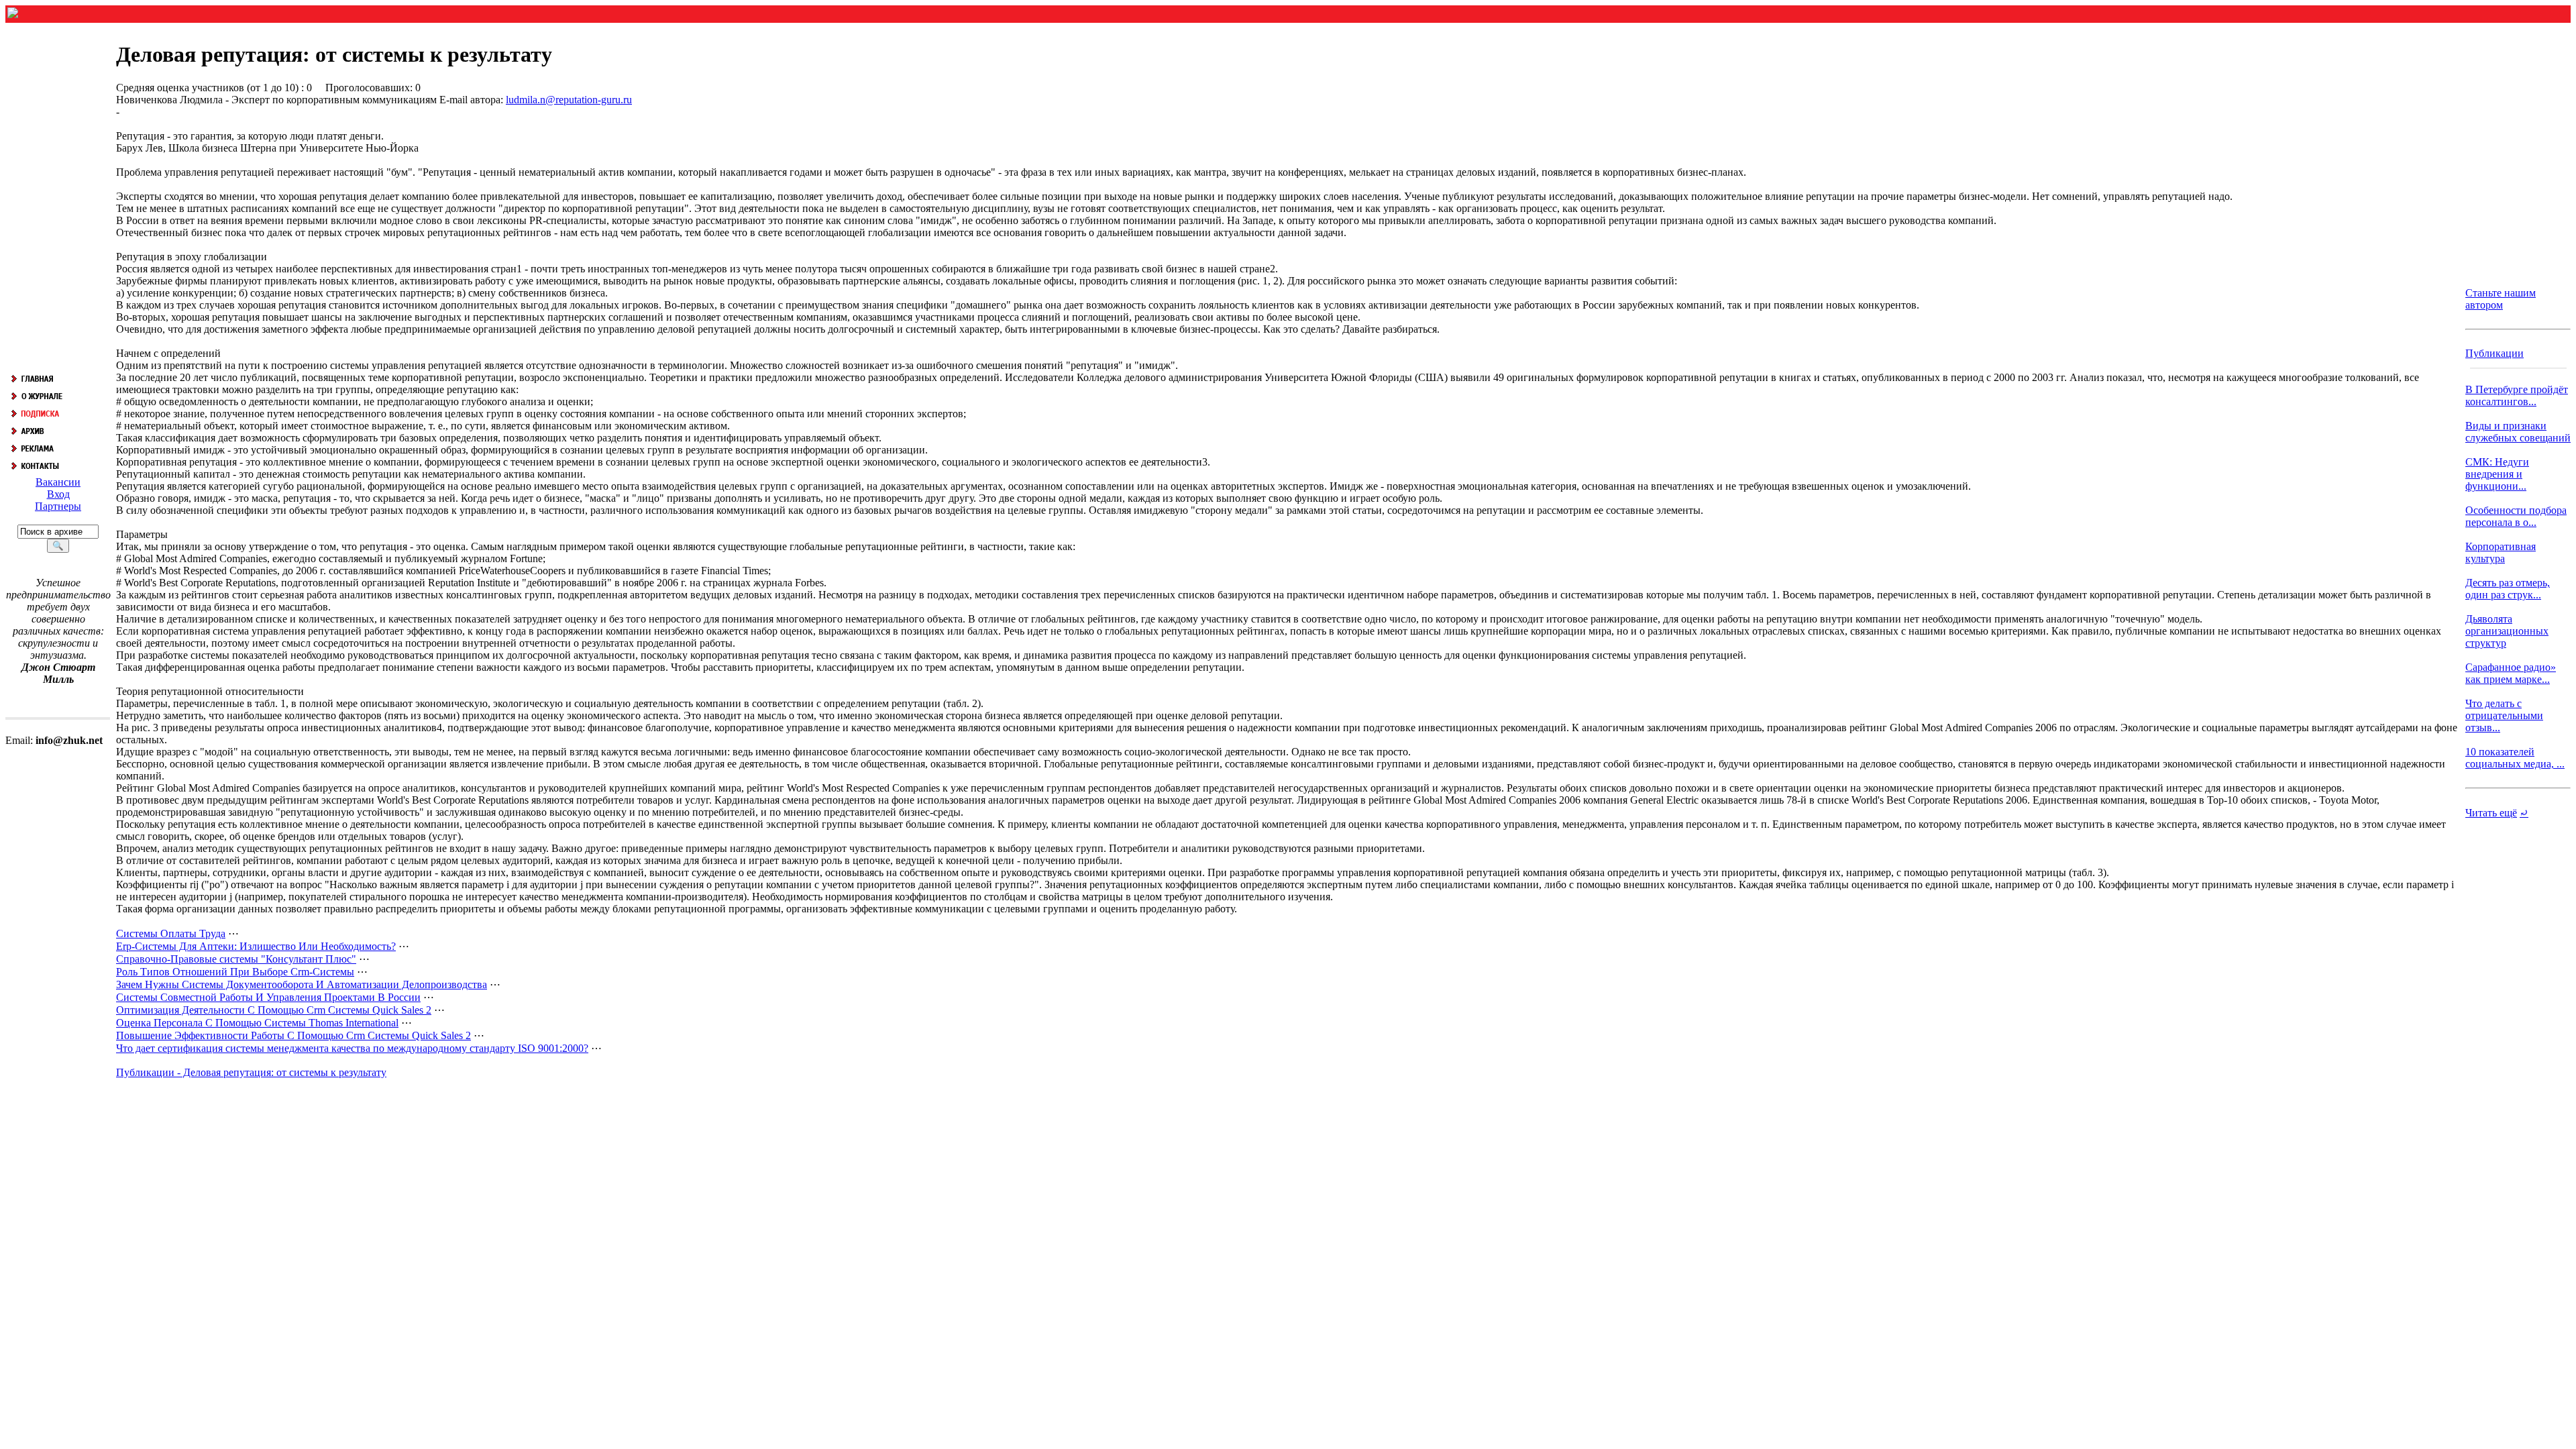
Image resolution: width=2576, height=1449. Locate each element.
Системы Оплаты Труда (171, 933)
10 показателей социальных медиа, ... (2515, 758)
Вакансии (58, 482)
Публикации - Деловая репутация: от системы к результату (251, 1072)
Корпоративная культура (2501, 552)
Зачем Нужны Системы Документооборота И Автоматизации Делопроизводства (302, 984)
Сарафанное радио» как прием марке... (2511, 673)
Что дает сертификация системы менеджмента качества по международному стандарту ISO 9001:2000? (352, 1048)
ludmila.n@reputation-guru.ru (569, 100)
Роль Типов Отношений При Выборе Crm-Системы (235, 972)
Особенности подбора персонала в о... (2516, 516)
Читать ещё (2491, 813)
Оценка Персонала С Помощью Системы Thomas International (257, 1023)
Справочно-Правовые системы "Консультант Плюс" (236, 959)
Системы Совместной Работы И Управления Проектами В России (268, 997)
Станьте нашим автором (2501, 299)
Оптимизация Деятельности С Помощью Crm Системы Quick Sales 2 (274, 1010)
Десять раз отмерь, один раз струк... (2508, 589)
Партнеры (58, 506)
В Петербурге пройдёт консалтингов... (2517, 395)
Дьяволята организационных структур (2507, 631)
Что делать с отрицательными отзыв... (2504, 715)
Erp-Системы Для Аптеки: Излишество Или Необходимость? (256, 946)
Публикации (2494, 353)
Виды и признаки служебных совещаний (2518, 432)
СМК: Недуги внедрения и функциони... (2497, 474)
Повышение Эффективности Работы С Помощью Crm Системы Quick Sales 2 (293, 1035)
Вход (58, 494)
